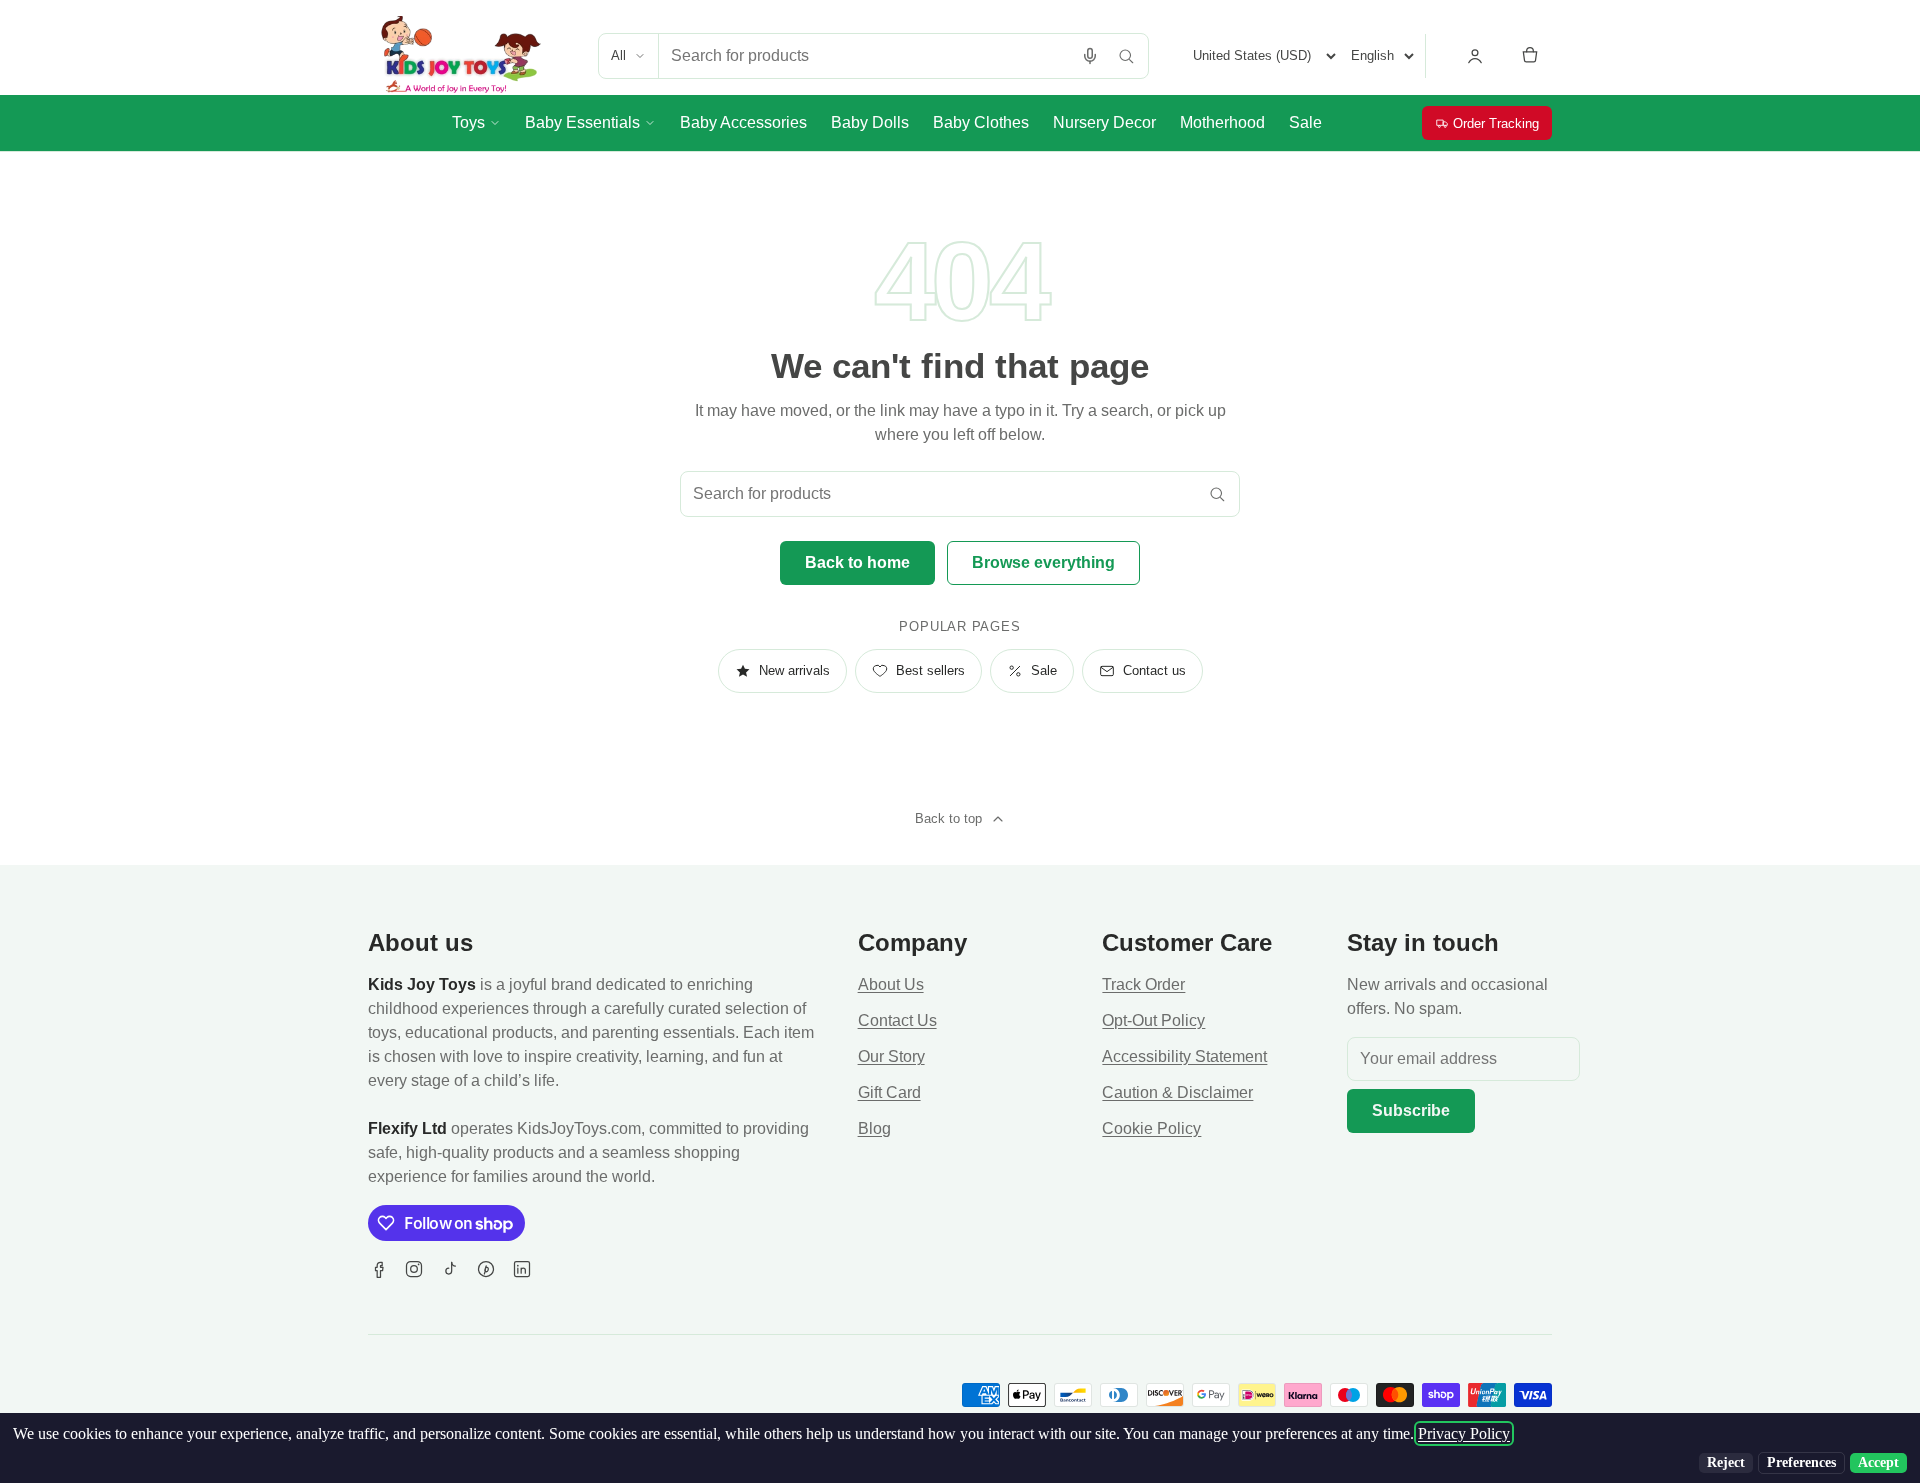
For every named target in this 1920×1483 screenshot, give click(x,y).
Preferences (1801, 1462)
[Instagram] (414, 1269)
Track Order (1143, 984)
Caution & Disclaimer (1177, 1092)
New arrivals (794, 670)
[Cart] (1530, 56)
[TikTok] (450, 1269)
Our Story (891, 1056)
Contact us (1154, 670)
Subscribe (1411, 1110)
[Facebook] (378, 1269)
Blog (874, 1128)
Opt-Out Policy (1153, 1020)
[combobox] (865, 56)
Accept (1878, 1462)
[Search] (1126, 56)
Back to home (857, 562)
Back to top (948, 818)
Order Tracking (1496, 123)
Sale (1044, 670)
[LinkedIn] (522, 1269)
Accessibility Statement (1184, 1056)
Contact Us (897, 1020)
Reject (1726, 1462)
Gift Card (889, 1092)
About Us (891, 984)
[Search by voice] (1090, 56)
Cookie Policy (1151, 1128)
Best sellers (930, 670)
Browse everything (1043, 562)
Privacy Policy (1464, 1433)
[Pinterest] (486, 1269)
